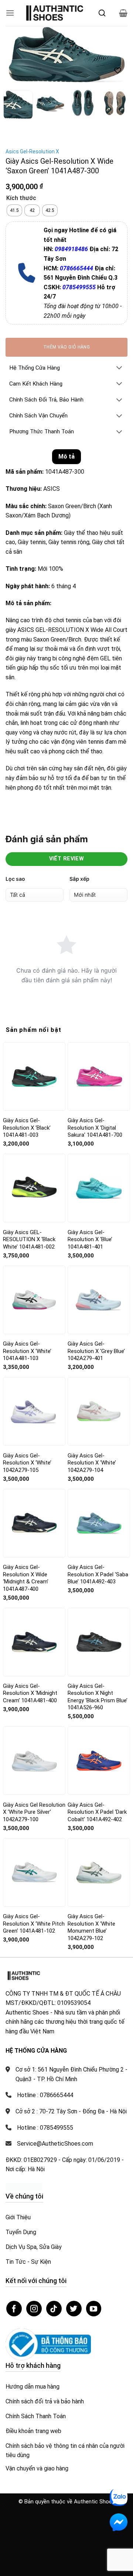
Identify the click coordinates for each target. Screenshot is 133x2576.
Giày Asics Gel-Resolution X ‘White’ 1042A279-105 (27, 1463)
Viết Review (67, 859)
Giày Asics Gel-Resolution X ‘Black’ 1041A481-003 (27, 1128)
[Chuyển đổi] (119, 368)
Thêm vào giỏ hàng (66, 347)
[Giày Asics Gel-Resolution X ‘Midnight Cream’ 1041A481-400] (34, 1642)
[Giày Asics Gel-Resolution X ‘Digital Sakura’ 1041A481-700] (99, 1077)
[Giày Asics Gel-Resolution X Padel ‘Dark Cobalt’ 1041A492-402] (99, 1761)
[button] (10, 13)
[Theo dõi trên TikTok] (54, 2309)
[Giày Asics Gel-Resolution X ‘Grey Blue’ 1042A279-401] (99, 1300)
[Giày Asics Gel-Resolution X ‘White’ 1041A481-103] (34, 1300)
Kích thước (21, 198)
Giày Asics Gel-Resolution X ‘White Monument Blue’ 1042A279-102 (91, 1927)
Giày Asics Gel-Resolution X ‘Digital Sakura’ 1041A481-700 (95, 1128)
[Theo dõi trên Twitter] (74, 2309)
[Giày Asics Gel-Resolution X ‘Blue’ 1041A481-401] (99, 1188)
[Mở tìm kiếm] (102, 13)
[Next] (116, 56)
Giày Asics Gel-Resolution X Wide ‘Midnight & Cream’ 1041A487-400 (26, 1578)
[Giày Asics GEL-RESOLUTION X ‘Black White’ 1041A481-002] (34, 1188)
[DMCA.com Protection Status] (24, 2187)
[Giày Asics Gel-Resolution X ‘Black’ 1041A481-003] (34, 1077)
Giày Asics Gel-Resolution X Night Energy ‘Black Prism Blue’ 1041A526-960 (98, 1697)
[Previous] (17, 56)
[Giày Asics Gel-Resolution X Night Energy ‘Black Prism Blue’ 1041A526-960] (99, 1642)
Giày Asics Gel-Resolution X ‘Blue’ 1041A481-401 (90, 1239)
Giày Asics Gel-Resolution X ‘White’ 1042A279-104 (92, 1463)
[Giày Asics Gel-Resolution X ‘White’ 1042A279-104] (99, 1412)
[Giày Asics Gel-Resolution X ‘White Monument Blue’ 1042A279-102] (99, 1872)
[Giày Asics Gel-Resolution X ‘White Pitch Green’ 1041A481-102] (34, 1872)
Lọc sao (15, 879)
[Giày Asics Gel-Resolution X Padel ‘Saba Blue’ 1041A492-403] (99, 1523)
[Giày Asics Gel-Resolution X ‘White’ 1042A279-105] (34, 1411)
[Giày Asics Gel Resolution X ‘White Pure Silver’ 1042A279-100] (34, 1761)
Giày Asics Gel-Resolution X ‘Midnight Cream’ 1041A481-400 (30, 1693)
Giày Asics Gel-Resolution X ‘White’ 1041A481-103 (27, 1351)
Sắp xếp (79, 879)
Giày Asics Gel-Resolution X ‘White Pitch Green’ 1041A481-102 (34, 1924)
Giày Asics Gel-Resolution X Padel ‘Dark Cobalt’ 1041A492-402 (97, 1812)
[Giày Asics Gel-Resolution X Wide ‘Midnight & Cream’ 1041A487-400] (34, 1523)
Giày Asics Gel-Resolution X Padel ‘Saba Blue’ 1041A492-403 (98, 1574)
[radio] (14, 210)
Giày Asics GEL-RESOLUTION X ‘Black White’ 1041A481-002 (29, 1239)
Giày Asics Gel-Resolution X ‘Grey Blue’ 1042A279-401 (96, 1351)
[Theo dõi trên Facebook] (14, 2309)
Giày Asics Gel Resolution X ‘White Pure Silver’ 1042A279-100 (34, 1812)
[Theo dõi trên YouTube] (94, 2309)
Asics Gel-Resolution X (32, 151)
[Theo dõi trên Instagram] (34, 2309)
